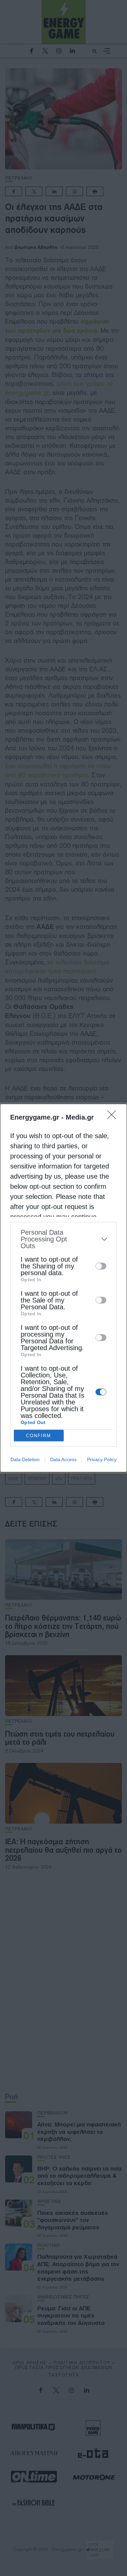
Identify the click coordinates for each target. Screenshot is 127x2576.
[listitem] (63, 1239)
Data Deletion (25, 1459)
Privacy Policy (102, 1459)
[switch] (101, 1266)
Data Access (63, 1459)
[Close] (114, 1117)
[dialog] (63, 1288)
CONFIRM (39, 1436)
